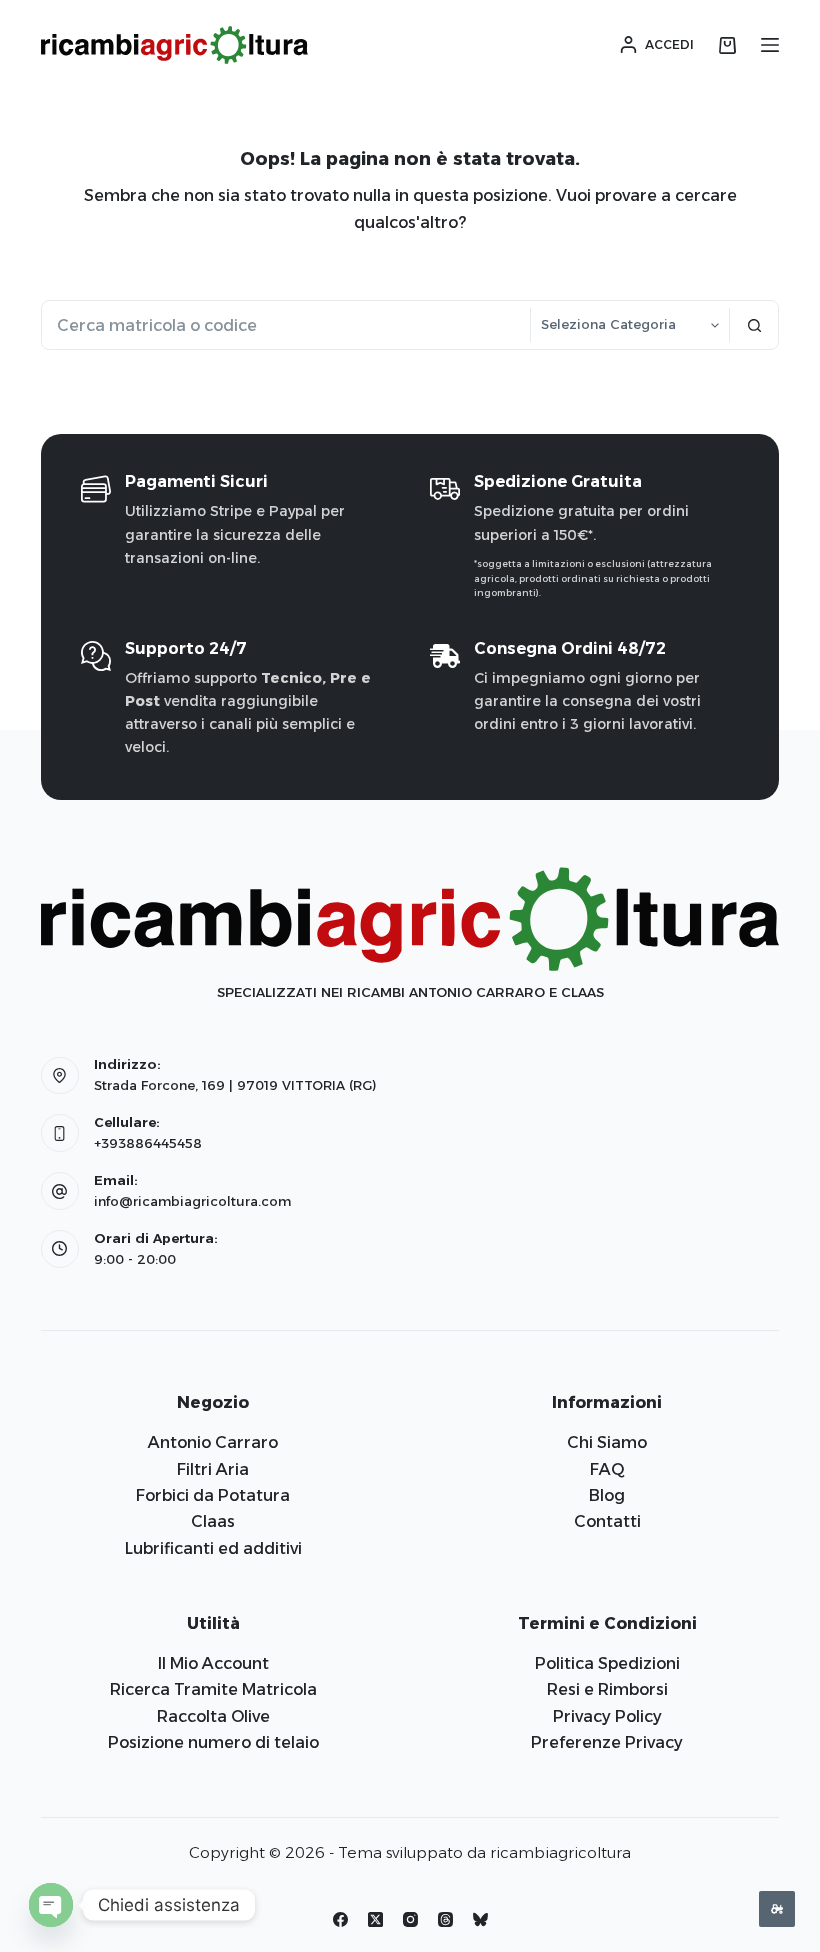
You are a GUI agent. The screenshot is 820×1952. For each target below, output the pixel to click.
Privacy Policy (607, 1716)
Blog (607, 1495)
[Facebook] (340, 1919)
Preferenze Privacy (607, 1742)
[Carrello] (727, 45)
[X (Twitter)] (375, 1919)
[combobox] (286, 325)
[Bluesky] (480, 1919)
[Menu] (770, 45)
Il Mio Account (213, 1663)
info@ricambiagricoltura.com (192, 1201)
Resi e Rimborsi (607, 1689)
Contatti (607, 1521)
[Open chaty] (51, 1905)
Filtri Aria (213, 1469)
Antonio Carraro (213, 1442)
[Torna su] (777, 1909)
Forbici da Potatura (213, 1495)
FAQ (607, 1469)
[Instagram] (410, 1919)
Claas (213, 1521)
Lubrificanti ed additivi (213, 1548)
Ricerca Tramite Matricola (213, 1689)
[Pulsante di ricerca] (754, 325)
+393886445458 (148, 1143)
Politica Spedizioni (607, 1663)
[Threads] (445, 1919)
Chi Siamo (607, 1442)
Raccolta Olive (213, 1716)
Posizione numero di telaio (213, 1742)
